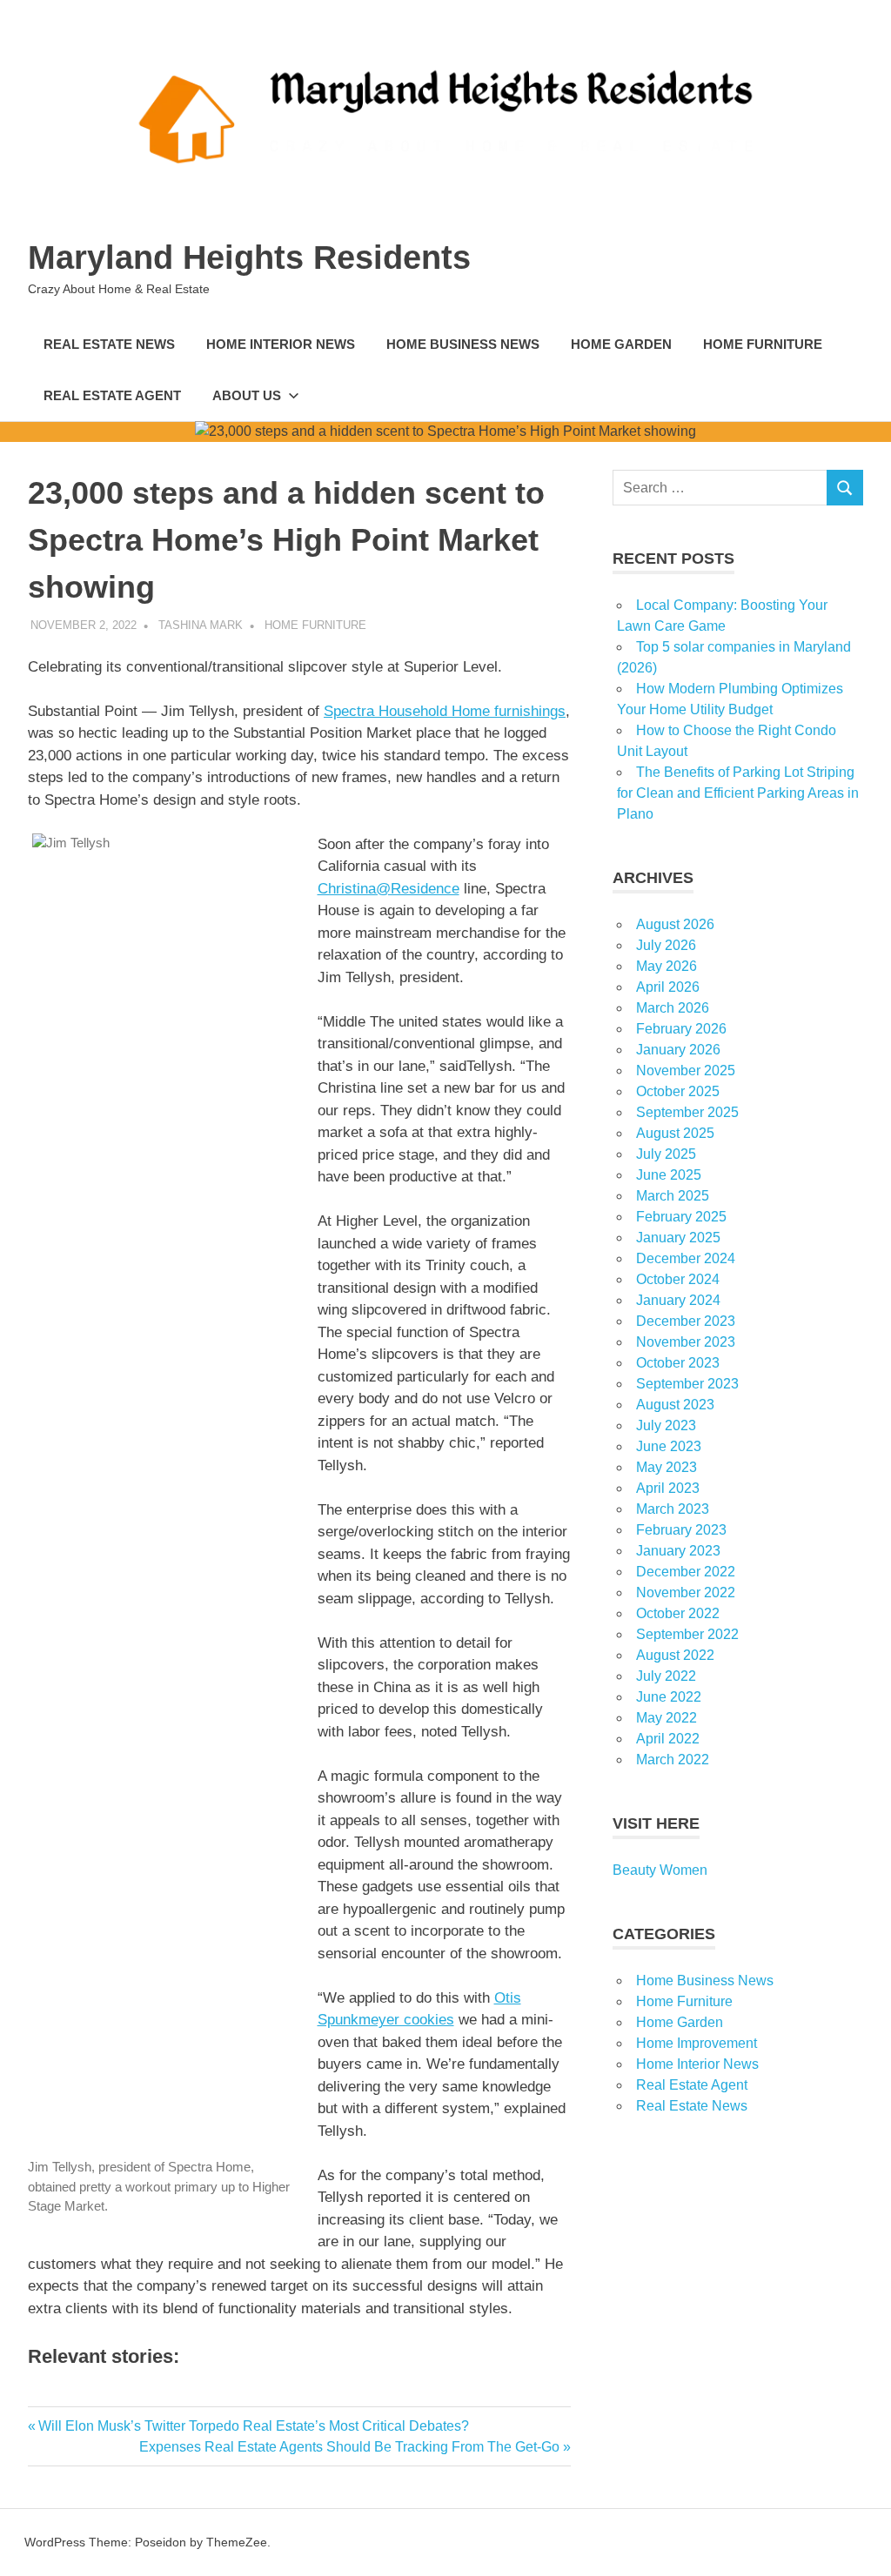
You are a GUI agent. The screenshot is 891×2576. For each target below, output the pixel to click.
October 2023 (678, 1363)
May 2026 (667, 966)
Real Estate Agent (112, 395)
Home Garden (621, 344)
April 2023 (668, 1488)
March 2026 (673, 1008)
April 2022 (668, 1739)
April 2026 (668, 987)
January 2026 (678, 1050)
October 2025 (678, 1091)
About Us (247, 395)
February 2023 (681, 1530)
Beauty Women (660, 1870)
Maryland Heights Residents (249, 258)
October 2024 (678, 1279)
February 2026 (681, 1029)
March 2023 (673, 1509)
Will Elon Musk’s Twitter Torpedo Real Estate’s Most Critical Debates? (253, 2426)
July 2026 (666, 945)
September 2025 (687, 1112)
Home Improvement (697, 2043)
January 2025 (678, 1238)
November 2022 (686, 1592)
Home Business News (463, 344)
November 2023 (686, 1342)
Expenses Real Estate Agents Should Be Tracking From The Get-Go (349, 2447)
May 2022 (667, 1718)
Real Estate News (109, 344)
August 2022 (675, 1655)
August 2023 (675, 1405)
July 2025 (666, 1154)
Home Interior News (281, 344)
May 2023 (667, 1467)
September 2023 (687, 1384)
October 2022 (678, 1613)
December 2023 (686, 1321)
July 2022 (666, 1676)
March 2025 (673, 1196)
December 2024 (686, 1258)
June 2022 (669, 1697)
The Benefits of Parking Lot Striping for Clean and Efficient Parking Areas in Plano (738, 793)
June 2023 (669, 1446)
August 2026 (675, 924)
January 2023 (678, 1551)
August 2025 (675, 1133)
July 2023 (666, 1425)
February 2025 (681, 1217)
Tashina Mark (201, 625)
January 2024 (678, 1300)
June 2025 (669, 1175)
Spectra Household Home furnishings (445, 711)
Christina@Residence (389, 889)
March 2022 (673, 1760)
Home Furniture (763, 344)
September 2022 (687, 1634)
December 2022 (686, 1572)
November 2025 (686, 1071)
